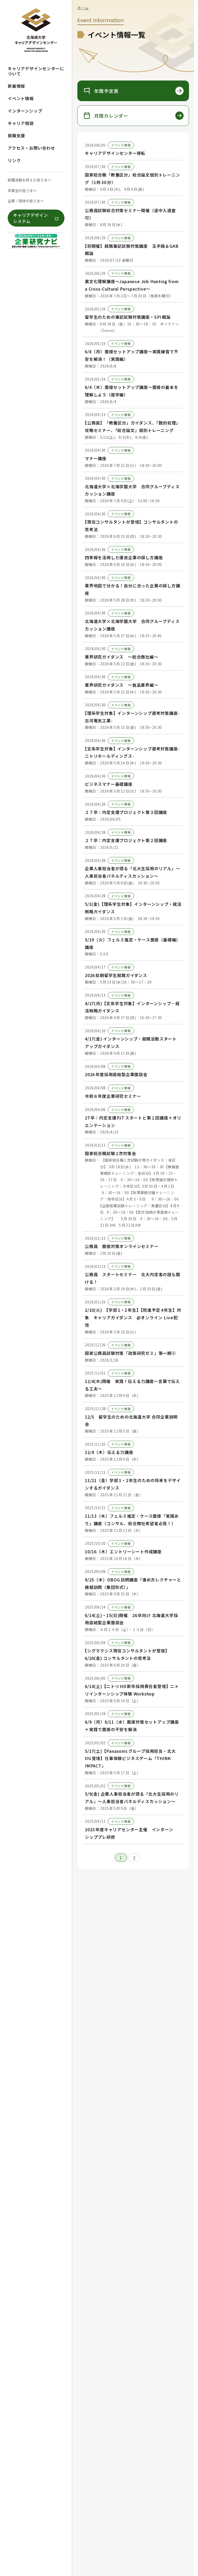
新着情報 (16, 86)
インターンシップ (25, 111)
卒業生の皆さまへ (22, 190)
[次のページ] (147, 1858)
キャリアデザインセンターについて (36, 71)
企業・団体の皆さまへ (26, 201)
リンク (14, 160)
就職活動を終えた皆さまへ (29, 180)
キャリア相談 (21, 123)
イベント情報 (21, 98)
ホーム (83, 8)
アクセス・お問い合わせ (31, 148)
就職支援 (16, 135)
